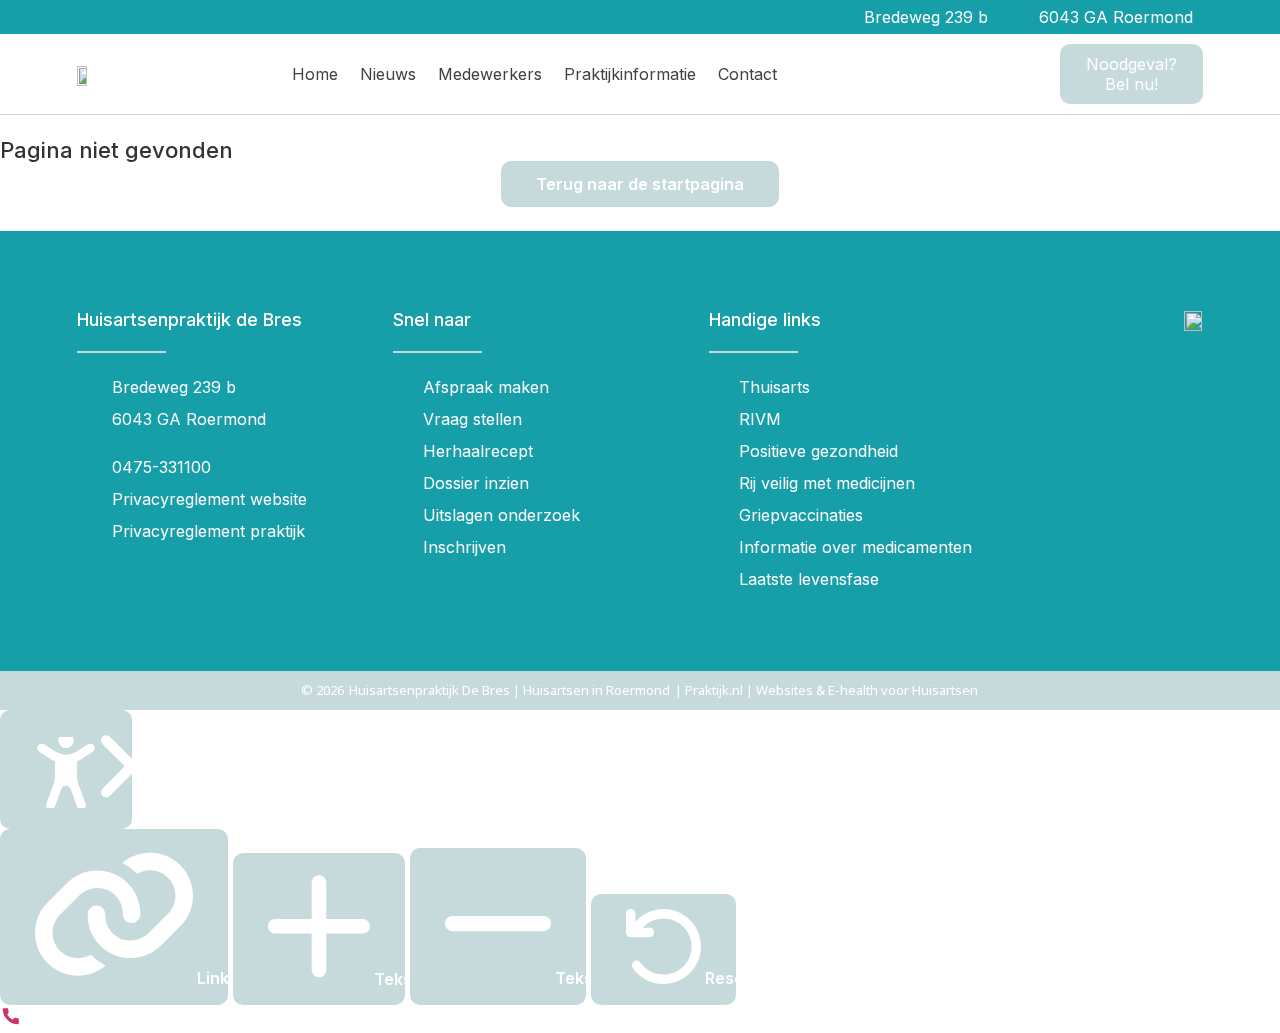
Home (315, 74)
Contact (747, 74)
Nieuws (388, 74)
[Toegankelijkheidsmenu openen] (66, 769)
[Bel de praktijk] (11, 1021)
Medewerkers (490, 74)
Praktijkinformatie (630, 74)
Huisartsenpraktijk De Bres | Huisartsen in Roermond (509, 690)
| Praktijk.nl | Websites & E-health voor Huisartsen (826, 690)
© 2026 (322, 690)
